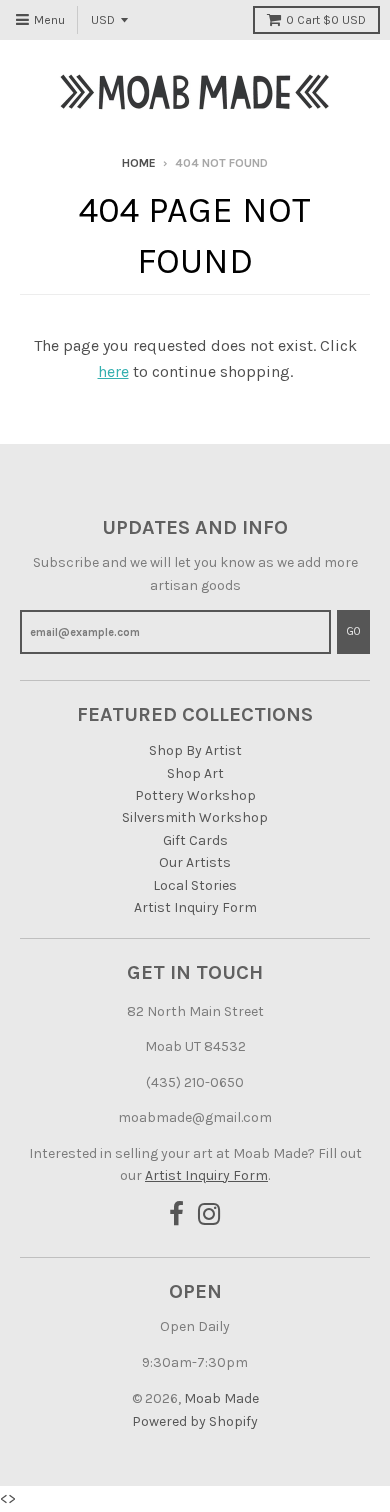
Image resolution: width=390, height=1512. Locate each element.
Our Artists (195, 862)
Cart (326, 20)
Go (353, 631)
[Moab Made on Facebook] (176, 1215)
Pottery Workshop (195, 795)
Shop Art (195, 773)
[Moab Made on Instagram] (209, 1215)
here (113, 371)
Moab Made (221, 1398)
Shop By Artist (195, 750)
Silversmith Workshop (195, 817)
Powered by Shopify (195, 1421)
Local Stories (195, 885)
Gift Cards (195, 840)
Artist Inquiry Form (195, 907)
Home (139, 163)
